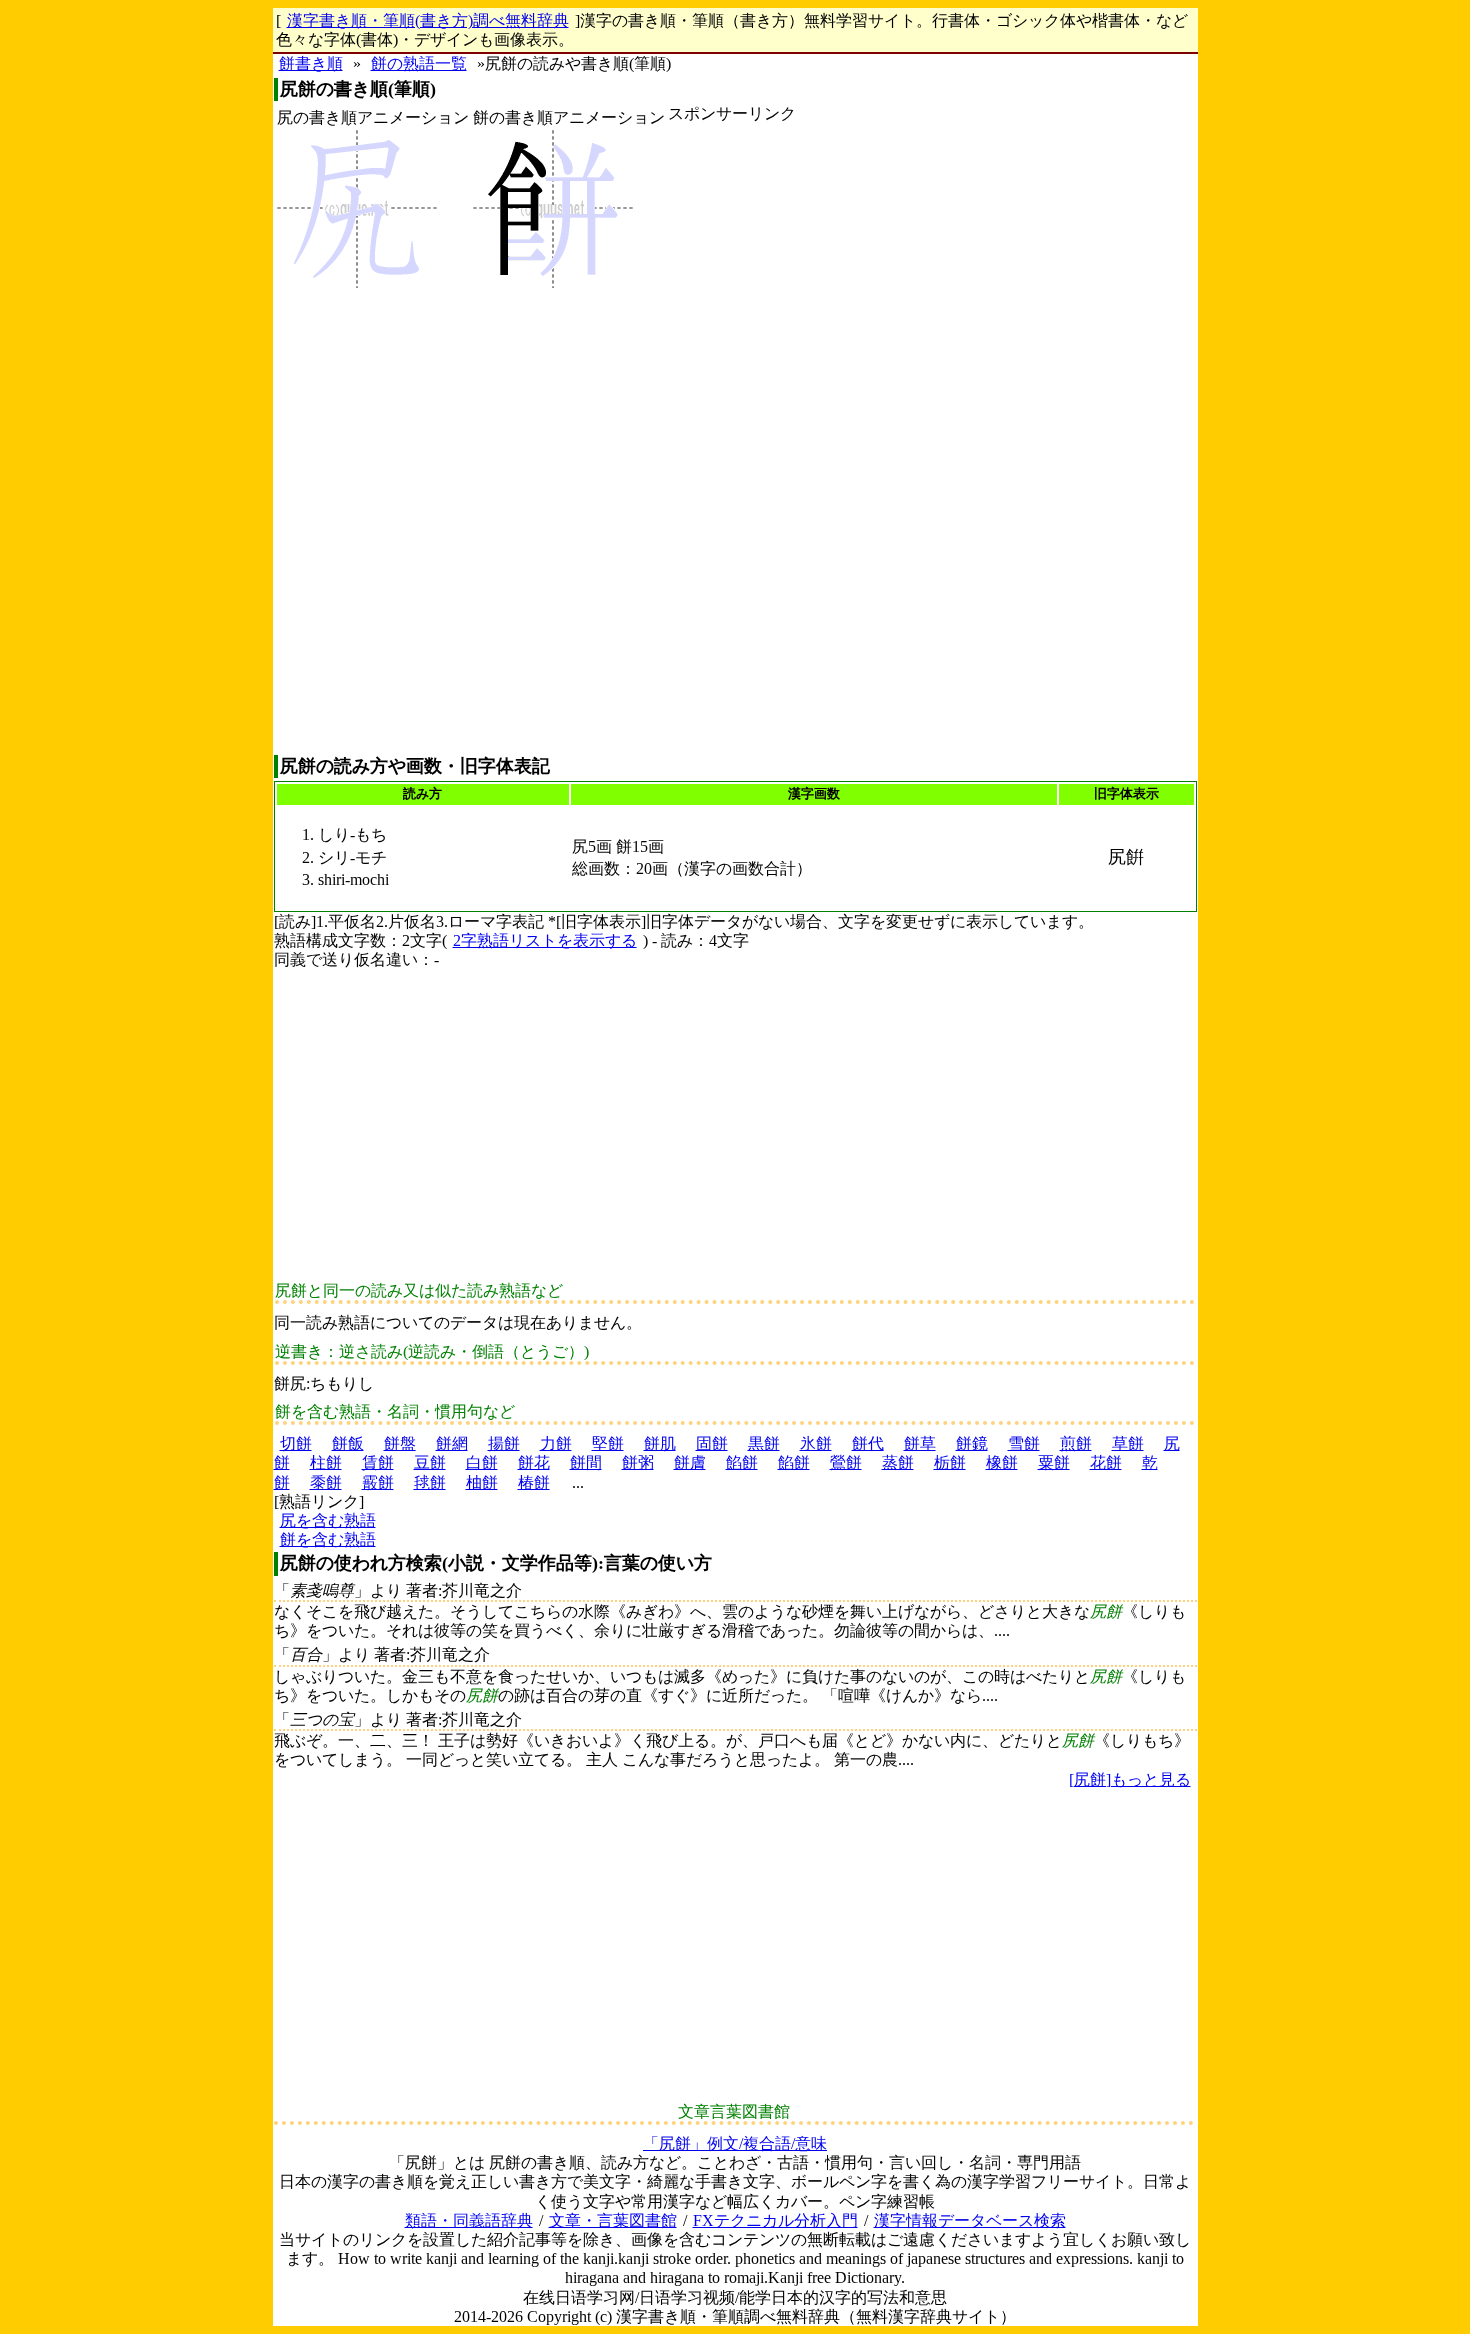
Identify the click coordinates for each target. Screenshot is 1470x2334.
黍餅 (326, 1482)
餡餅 (742, 1462)
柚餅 (482, 1482)
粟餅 (1054, 1462)
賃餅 (378, 1462)
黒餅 (764, 1443)
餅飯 (348, 1443)
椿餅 (534, 1482)
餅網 (452, 1443)
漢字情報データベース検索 (970, 2220)
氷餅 (816, 1443)
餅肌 (660, 1443)
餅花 (534, 1462)
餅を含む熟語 (328, 1539)
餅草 (920, 1443)
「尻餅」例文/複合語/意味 (735, 2143)
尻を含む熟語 (328, 1520)
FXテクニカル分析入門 (775, 2220)
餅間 (586, 1462)
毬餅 (430, 1482)
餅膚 (690, 1462)
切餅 (296, 1443)
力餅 (556, 1443)
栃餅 (950, 1462)
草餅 (1128, 1443)
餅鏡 (972, 1443)
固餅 (712, 1443)
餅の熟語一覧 (419, 63)
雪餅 (1024, 1443)
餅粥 (638, 1462)
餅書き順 (311, 63)
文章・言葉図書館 (613, 2220)
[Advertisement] (732, 439)
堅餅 (608, 1443)
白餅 (482, 1462)
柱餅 (326, 1462)
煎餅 (1076, 1443)
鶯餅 (846, 1462)
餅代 (868, 1443)
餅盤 (400, 1443)
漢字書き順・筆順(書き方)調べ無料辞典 (428, 20)
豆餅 (430, 1462)
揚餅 (504, 1443)
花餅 (1106, 1462)
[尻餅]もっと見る (1130, 1779)
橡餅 (1002, 1462)
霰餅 (378, 1482)
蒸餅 (898, 1462)
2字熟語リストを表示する (545, 940)
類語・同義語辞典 (469, 2220)
